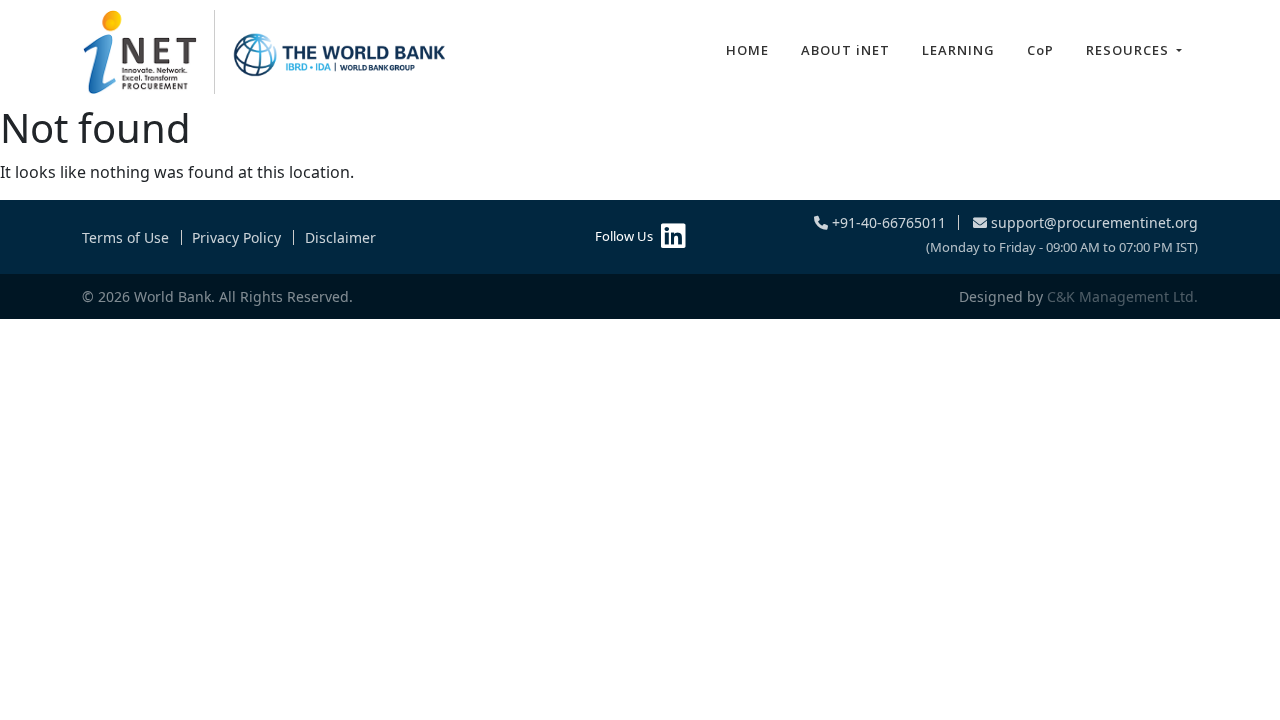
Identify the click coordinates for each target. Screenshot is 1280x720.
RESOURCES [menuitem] (1129, 50)
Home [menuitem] (747, 50)
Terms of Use (125, 237)
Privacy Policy (236, 237)
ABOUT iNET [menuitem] (845, 50)
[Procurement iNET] (265, 52)
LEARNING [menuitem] (958, 50)
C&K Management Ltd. (1122, 296)
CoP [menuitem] (1040, 50)
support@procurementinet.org (1092, 222)
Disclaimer (340, 237)
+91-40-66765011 (887, 222)
